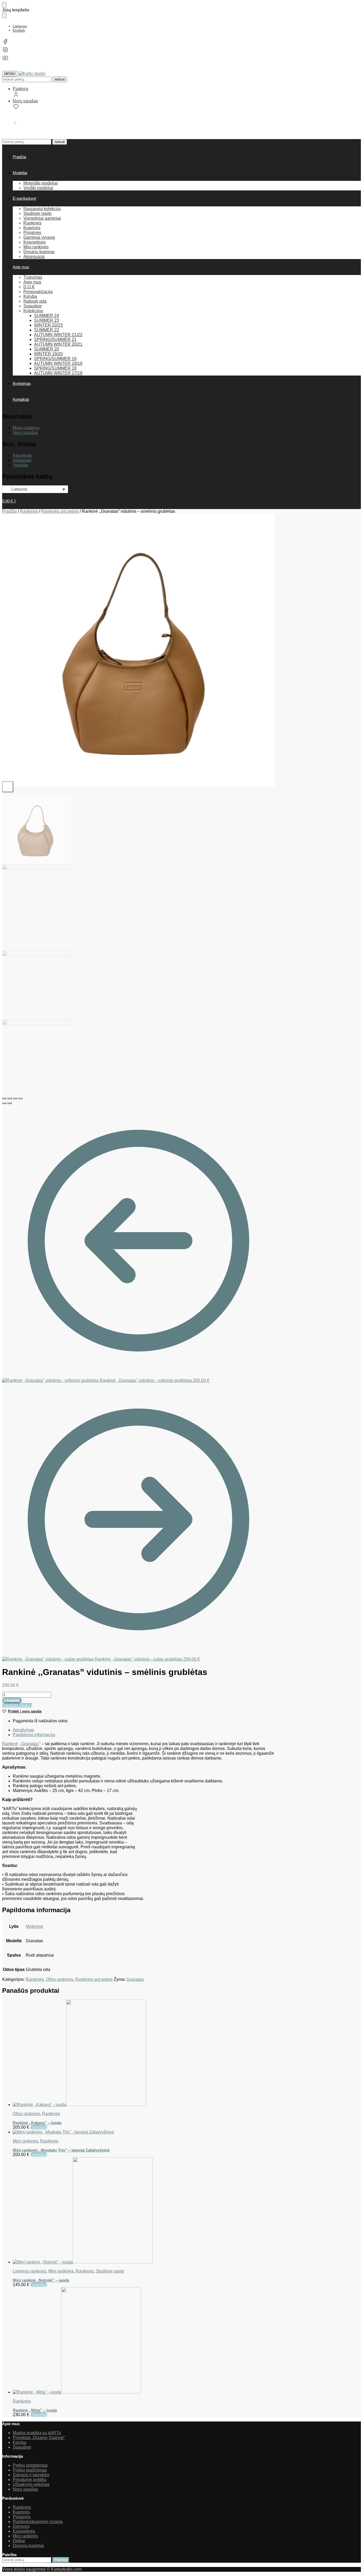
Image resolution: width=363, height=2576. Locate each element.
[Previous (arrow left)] (4, 1103)
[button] (9, 123)
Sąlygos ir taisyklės (31, 2475)
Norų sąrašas (25, 101)
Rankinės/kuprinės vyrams (38, 2522)
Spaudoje (22, 2447)
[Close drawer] (4, 15)
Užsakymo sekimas (31, 2484)
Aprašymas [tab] (23, 1730)
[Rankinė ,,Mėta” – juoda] (144, 2341)
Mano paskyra (26, 428)
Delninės (21, 2526)
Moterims (34, 1926)
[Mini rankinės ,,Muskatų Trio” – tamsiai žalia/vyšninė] (144, 2132)
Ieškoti (60, 79)
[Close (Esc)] (4, 1098)
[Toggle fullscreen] (15, 1098)
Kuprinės (21, 2512)
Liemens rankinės (29, 2271)
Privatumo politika (30, 2480)
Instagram (22, 460)
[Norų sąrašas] (351, 8)
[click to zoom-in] (138, 650)
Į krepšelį (12, 1700)
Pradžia (9, 511)
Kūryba (20, 2442)
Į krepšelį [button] (39, 2127)
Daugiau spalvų (17, 1705)
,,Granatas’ (29, 1744)
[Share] (10, 1098)
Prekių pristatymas (30, 2465)
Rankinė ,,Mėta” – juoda (35, 2410)
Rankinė (10, 1744)
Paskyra (20, 89)
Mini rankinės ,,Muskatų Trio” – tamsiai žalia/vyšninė (61, 2150)
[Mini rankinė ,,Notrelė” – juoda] (144, 2211)
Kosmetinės (24, 2531)
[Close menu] (4, 5)
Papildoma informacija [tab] (34, 1735)
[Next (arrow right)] (10, 1103)
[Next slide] (8, 787)
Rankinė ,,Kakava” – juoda (37, 2123)
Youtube (21, 465)
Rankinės (29, 511)
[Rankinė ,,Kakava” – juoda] (144, 2053)
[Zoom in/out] (20, 1098)
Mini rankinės (25, 2141)
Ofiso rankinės (60, 1979)
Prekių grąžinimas (30, 2470)
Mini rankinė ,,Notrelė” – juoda (41, 2280)
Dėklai (19, 2541)
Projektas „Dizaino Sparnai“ (39, 2438)
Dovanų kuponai (28, 2546)
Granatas (135, 1979)
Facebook (22, 455)
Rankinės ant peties (60, 511)
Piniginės (22, 2517)
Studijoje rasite (110, 2271)
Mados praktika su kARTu (37, 2433)
